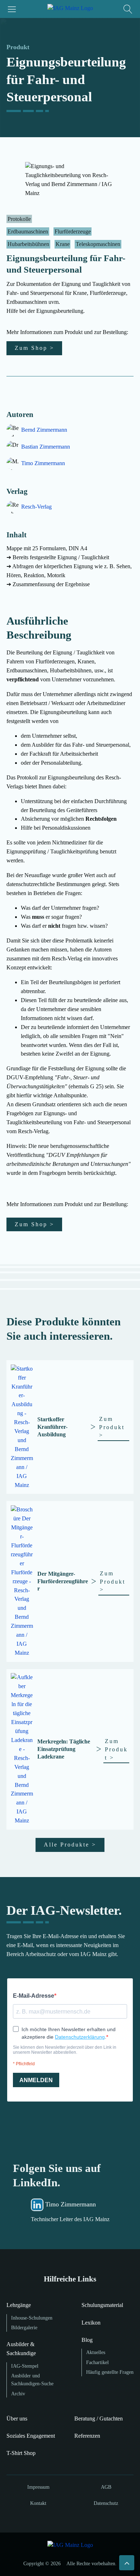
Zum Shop (34, 348)
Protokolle (19, 219)
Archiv (18, 2394)
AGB (106, 2487)
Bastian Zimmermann (46, 447)
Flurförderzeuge (73, 231)
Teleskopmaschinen (98, 244)
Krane (63, 244)
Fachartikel (97, 2362)
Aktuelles (96, 2352)
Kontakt (38, 2503)
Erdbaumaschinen (28, 231)
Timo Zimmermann (43, 463)
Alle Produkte (70, 1845)
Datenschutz (106, 2503)
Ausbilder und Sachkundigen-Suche (32, 2380)
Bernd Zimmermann (44, 430)
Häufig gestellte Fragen (110, 2372)
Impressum (38, 2487)
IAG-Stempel (25, 2366)
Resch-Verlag (36, 507)
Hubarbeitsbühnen (28, 244)
